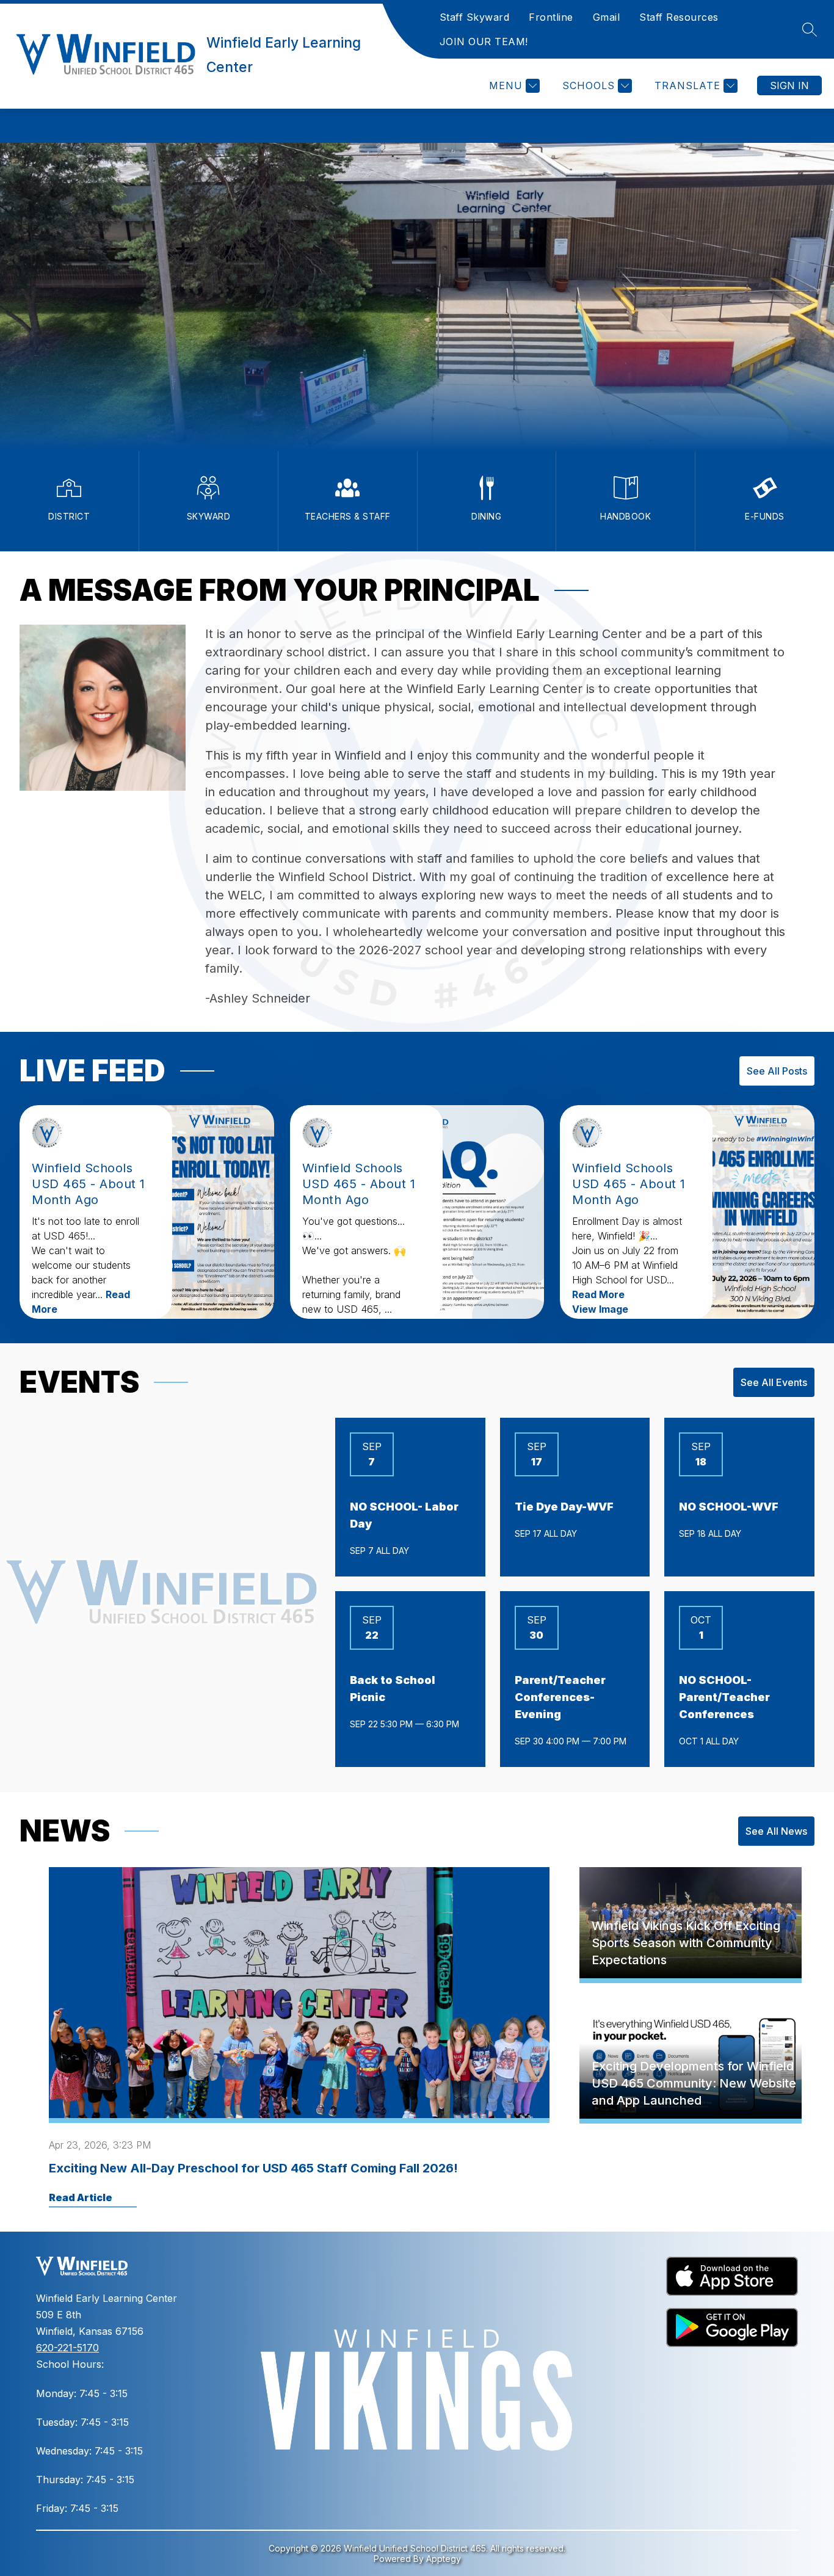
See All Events (774, 1382)
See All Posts (777, 1071)
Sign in (789, 85)
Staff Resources (679, 17)
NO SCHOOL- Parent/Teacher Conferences (724, 1697)
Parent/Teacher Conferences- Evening (560, 1697)
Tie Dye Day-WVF (564, 1507)
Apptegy (444, 2559)
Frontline (551, 17)
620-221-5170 (67, 2348)
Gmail (607, 17)
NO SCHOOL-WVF (729, 1507)
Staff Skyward (475, 17)
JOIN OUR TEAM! (484, 42)
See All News (776, 1831)
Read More (598, 1294)
